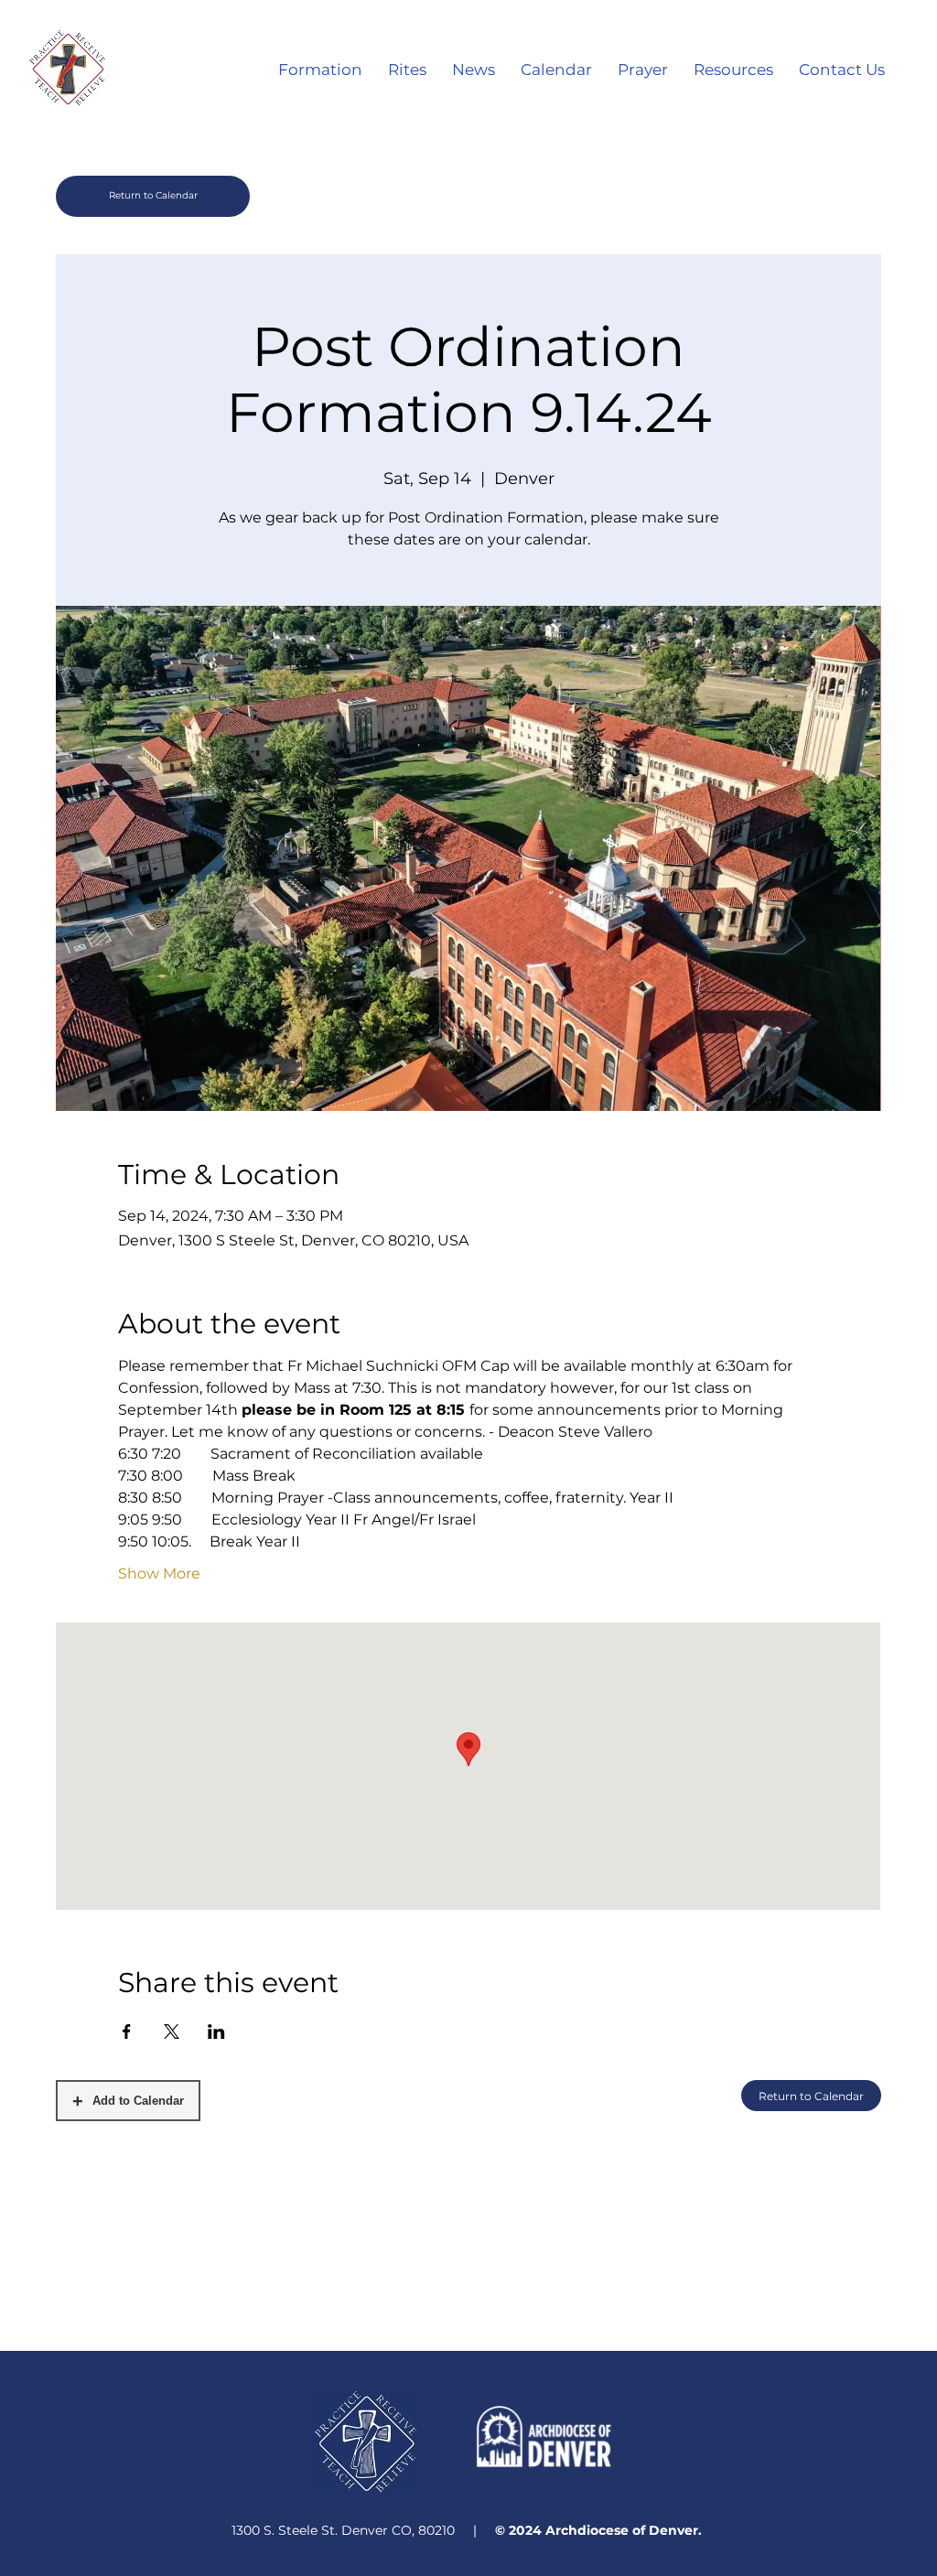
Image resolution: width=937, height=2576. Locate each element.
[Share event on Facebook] (127, 2032)
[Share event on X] (172, 2032)
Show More (159, 1574)
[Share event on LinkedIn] (216, 2032)
